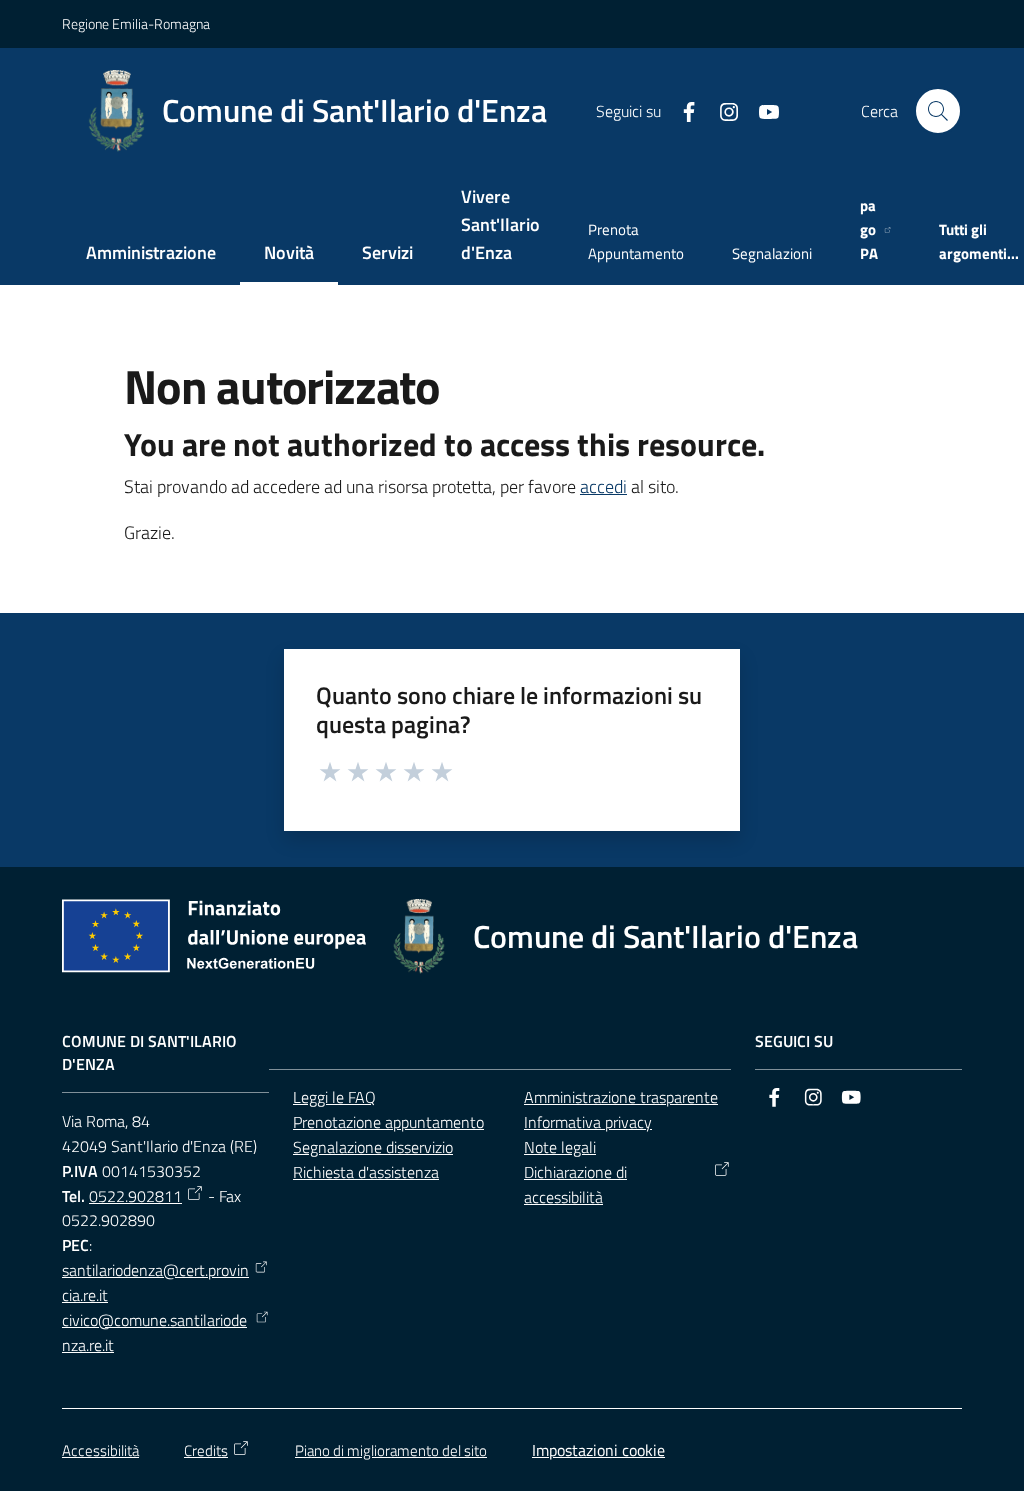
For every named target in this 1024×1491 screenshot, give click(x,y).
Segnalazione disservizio (373, 1147)
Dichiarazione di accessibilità (575, 1184)
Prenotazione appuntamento (388, 1122)
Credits (206, 1450)
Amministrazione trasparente (621, 1097)
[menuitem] (151, 254)
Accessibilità (100, 1450)
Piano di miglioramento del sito (391, 1450)
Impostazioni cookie (598, 1450)
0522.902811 (135, 1196)
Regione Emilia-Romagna (136, 23)
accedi (603, 486)
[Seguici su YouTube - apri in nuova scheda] (761, 110)
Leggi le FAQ (334, 1097)
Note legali (560, 1147)
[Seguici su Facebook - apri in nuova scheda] (681, 110)
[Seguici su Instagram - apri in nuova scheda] (721, 110)
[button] (938, 111)
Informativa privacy (588, 1122)
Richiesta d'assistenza (366, 1172)
